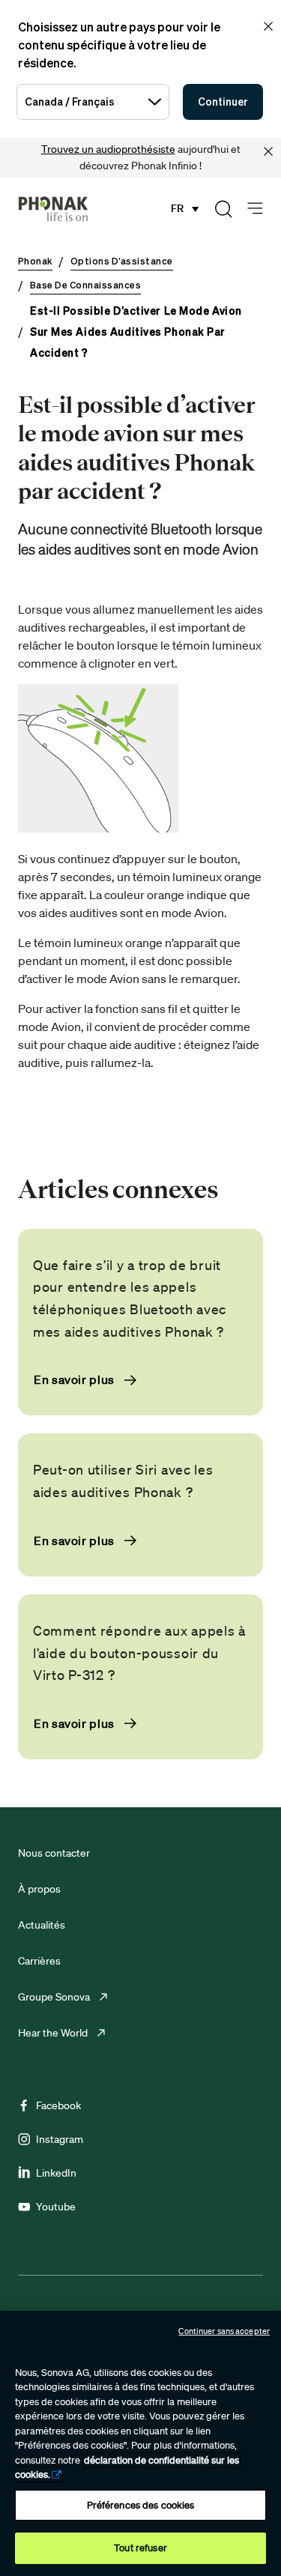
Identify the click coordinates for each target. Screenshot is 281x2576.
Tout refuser (140, 2548)
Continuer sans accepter (224, 2331)
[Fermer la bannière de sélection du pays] (268, 26)
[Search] (223, 209)
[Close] (268, 151)
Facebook (58, 2105)
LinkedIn (56, 2173)
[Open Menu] (255, 209)
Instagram (60, 2139)
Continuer (223, 102)
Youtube (56, 2207)
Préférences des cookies (141, 2505)
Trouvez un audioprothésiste (108, 149)
